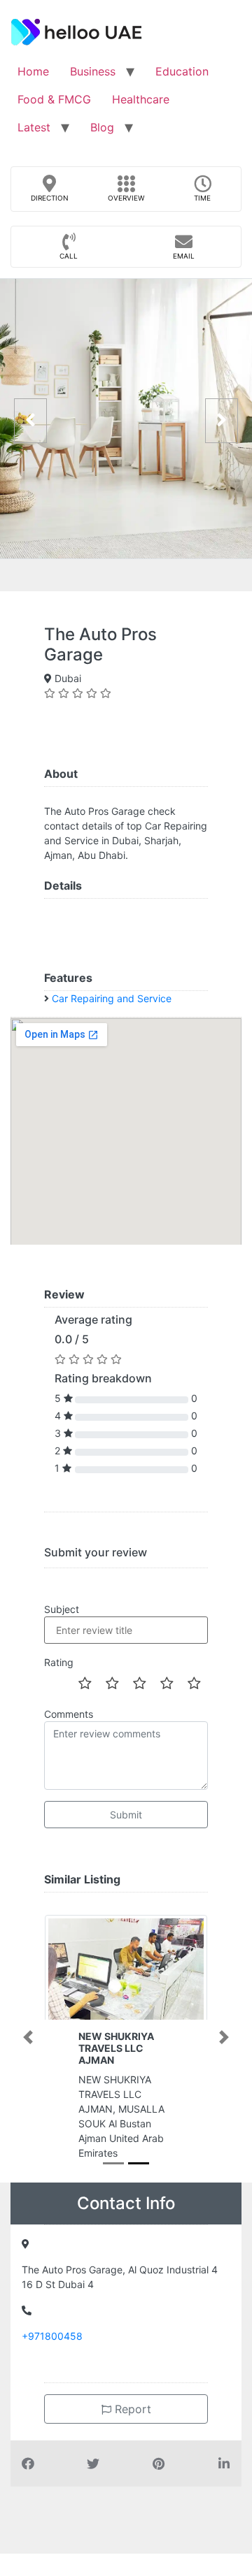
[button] (28, 2037)
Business (93, 71)
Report (131, 2409)
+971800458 (52, 2336)
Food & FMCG (54, 99)
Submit (126, 1815)
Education (182, 71)
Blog (102, 127)
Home (33, 71)
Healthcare (141, 99)
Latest (34, 127)
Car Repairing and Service (112, 998)
